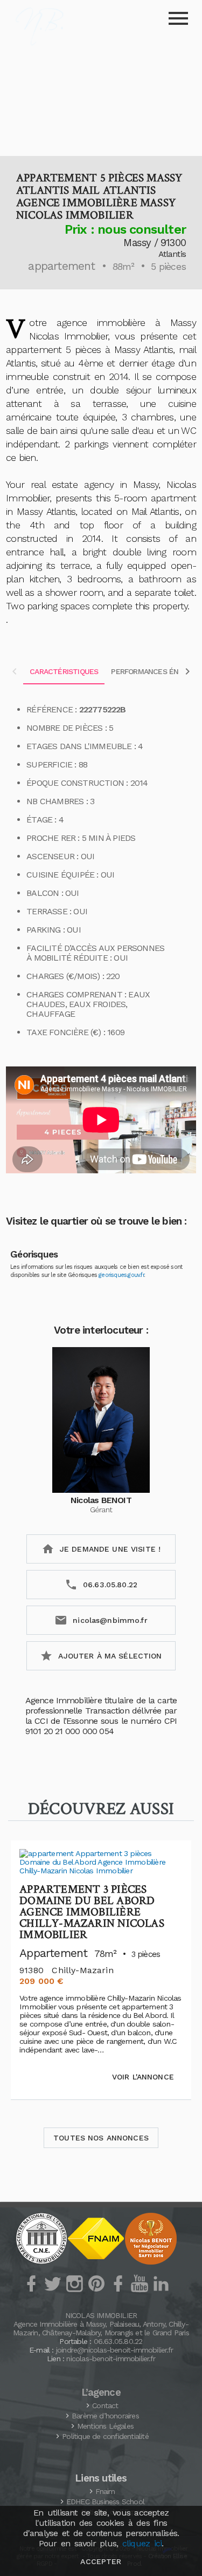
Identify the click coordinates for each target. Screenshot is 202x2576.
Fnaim (105, 2491)
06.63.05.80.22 (118, 2341)
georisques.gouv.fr (121, 1275)
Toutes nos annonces (101, 2138)
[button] (101, 95)
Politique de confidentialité (105, 2436)
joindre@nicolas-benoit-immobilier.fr (114, 2350)
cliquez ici (142, 2543)
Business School (105, 2502)
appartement (61, 266)
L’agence (101, 2393)
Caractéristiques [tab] (64, 671)
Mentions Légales (105, 2426)
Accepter (101, 2561)
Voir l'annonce (143, 2077)
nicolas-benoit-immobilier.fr (111, 2358)
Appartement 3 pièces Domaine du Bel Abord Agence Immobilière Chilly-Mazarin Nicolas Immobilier (92, 1912)
